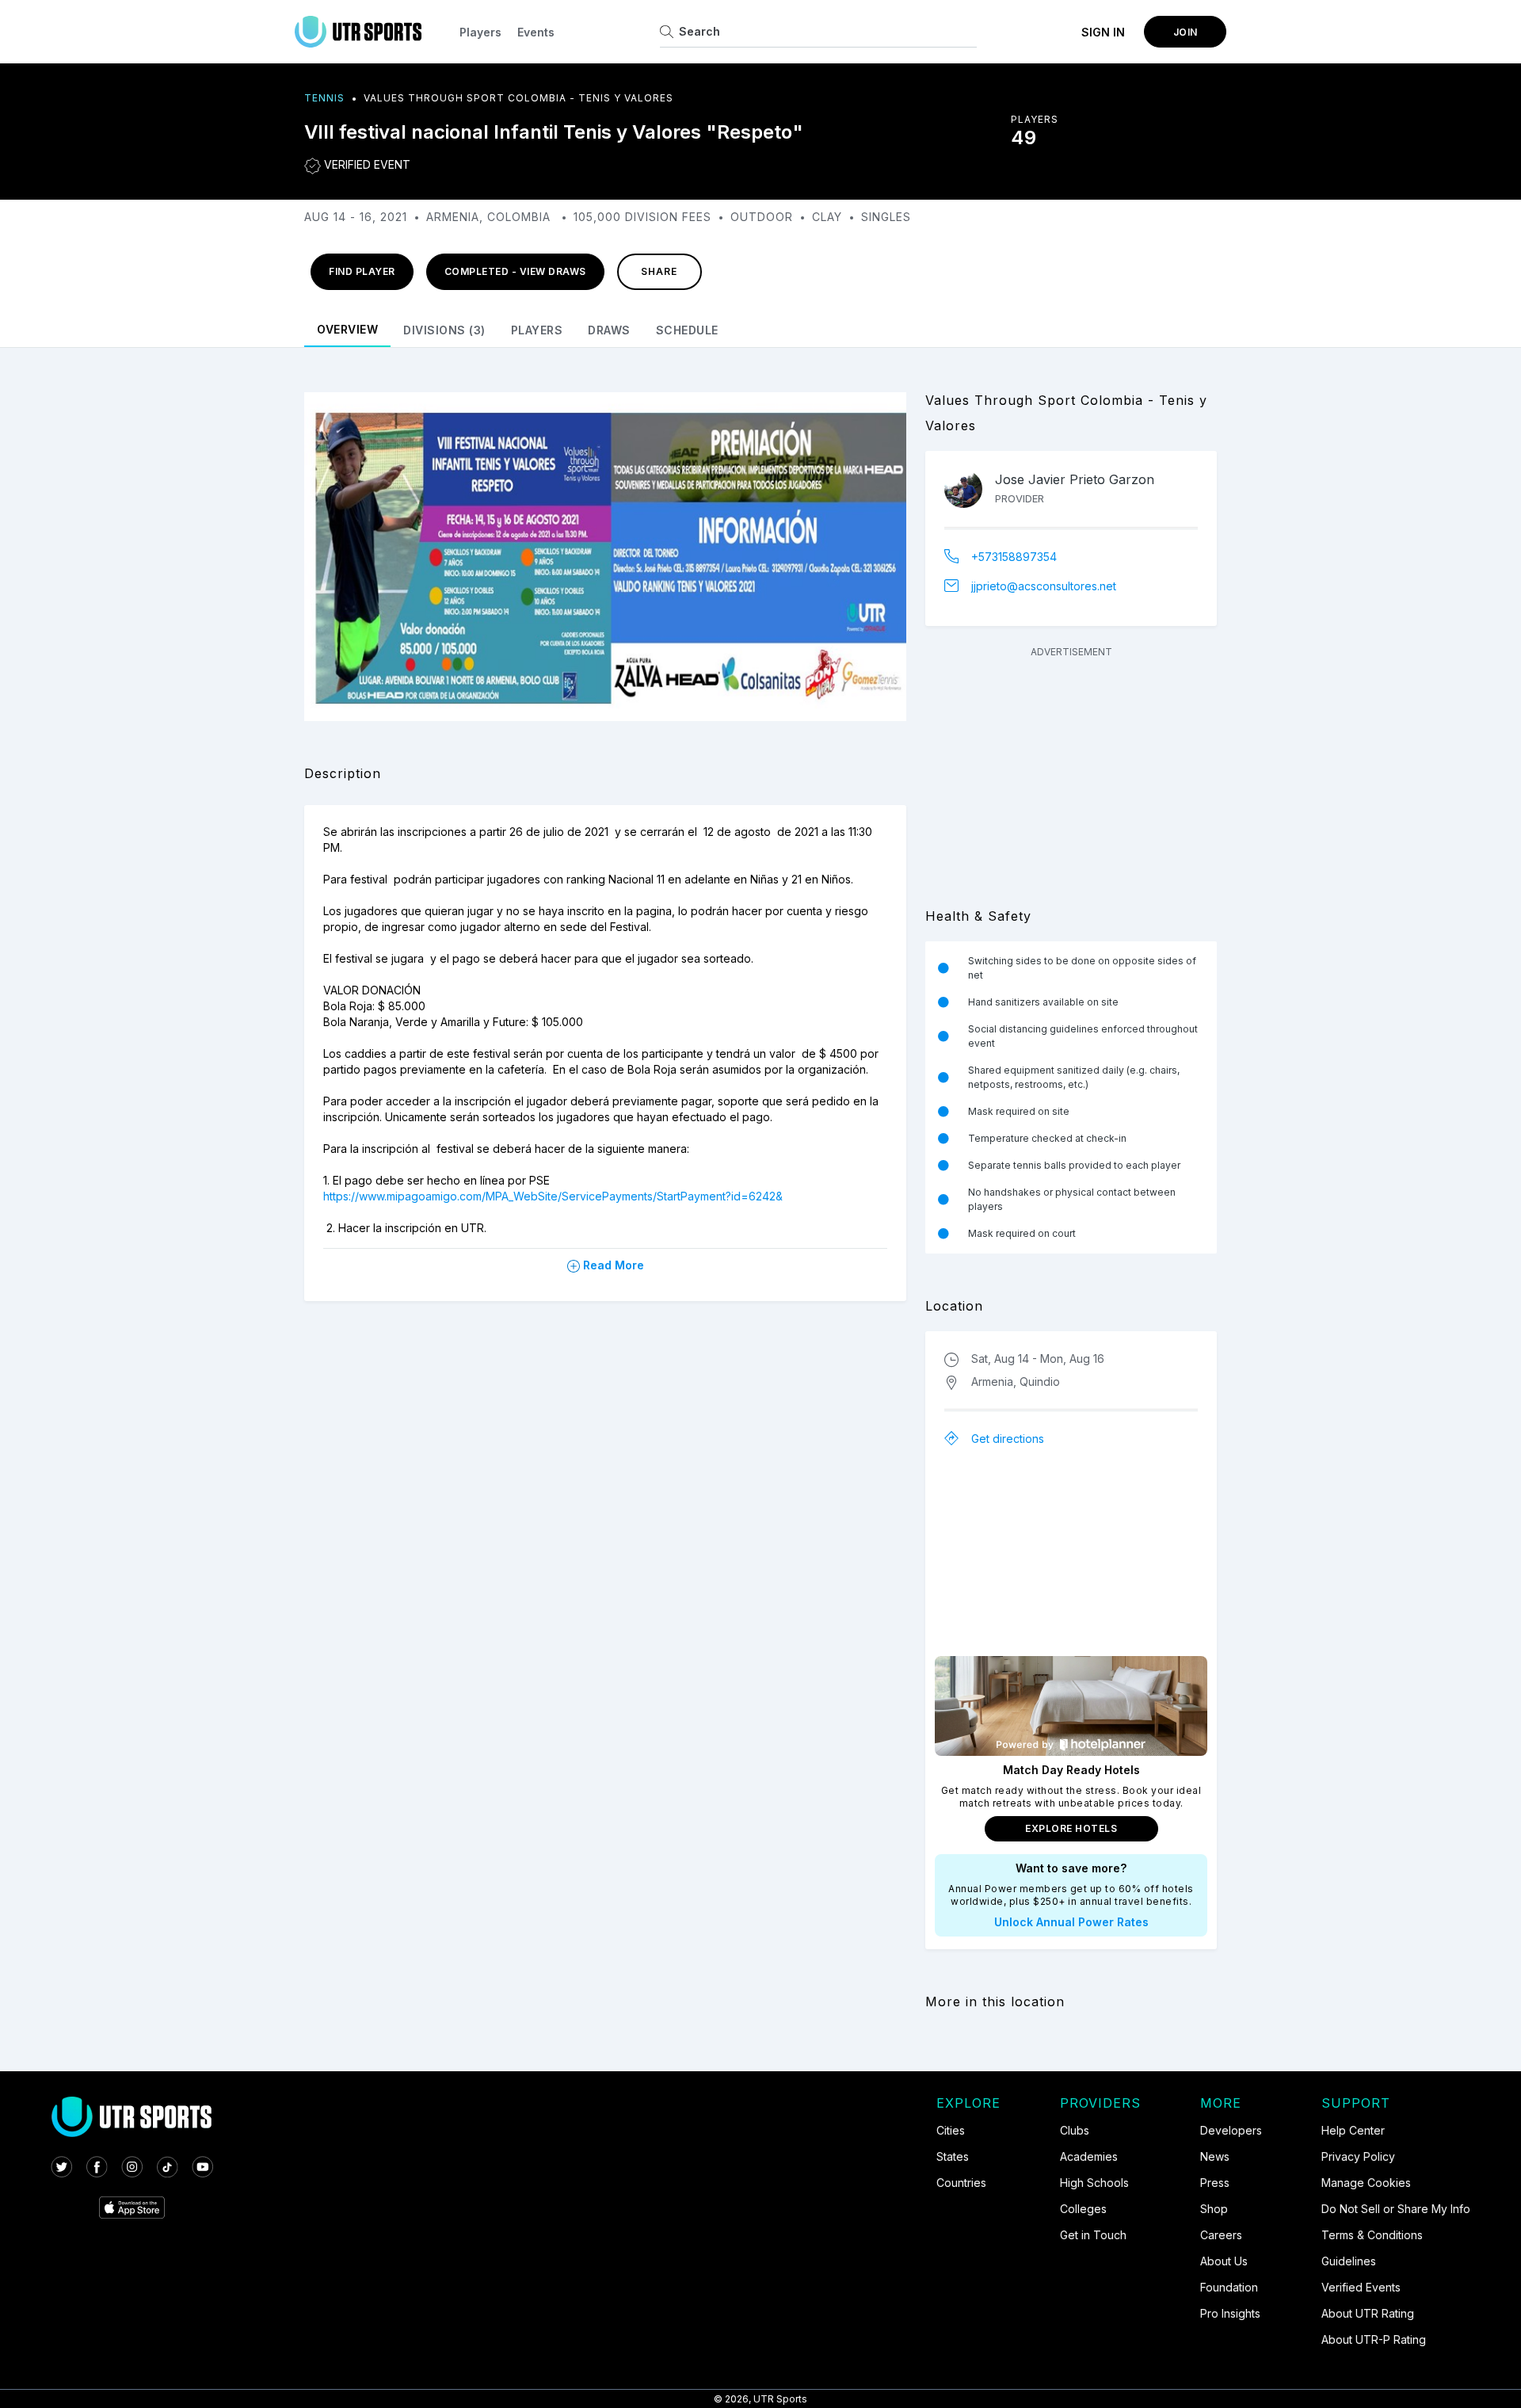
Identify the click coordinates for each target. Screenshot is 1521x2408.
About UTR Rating (1368, 2313)
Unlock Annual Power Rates (1071, 1922)
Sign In (1103, 32)
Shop (1214, 2209)
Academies (1089, 2156)
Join (1186, 32)
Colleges (1083, 2209)
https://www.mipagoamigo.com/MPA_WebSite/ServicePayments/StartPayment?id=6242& (553, 1196)
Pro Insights (1230, 2313)
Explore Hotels (1071, 1828)
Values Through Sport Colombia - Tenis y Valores (518, 98)
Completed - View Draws (515, 271)
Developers (1231, 2130)
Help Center (1353, 2130)
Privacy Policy (1358, 2156)
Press (1215, 2183)
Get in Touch (1093, 2235)
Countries (961, 2183)
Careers (1221, 2235)
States (953, 2156)
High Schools (1094, 2183)
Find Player (362, 271)
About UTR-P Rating (1374, 2339)
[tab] (347, 328)
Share (659, 271)
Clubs (1075, 2130)
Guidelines (1349, 2261)
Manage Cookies (1366, 2183)
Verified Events (1361, 2287)
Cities (951, 2130)
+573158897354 (1014, 557)
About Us (1224, 2261)
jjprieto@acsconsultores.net (1044, 586)
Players (480, 32)
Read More (612, 1265)
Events (536, 32)
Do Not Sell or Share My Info (1396, 2209)
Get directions (1008, 1439)
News (1215, 2156)
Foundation (1229, 2287)
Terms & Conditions (1372, 2235)
